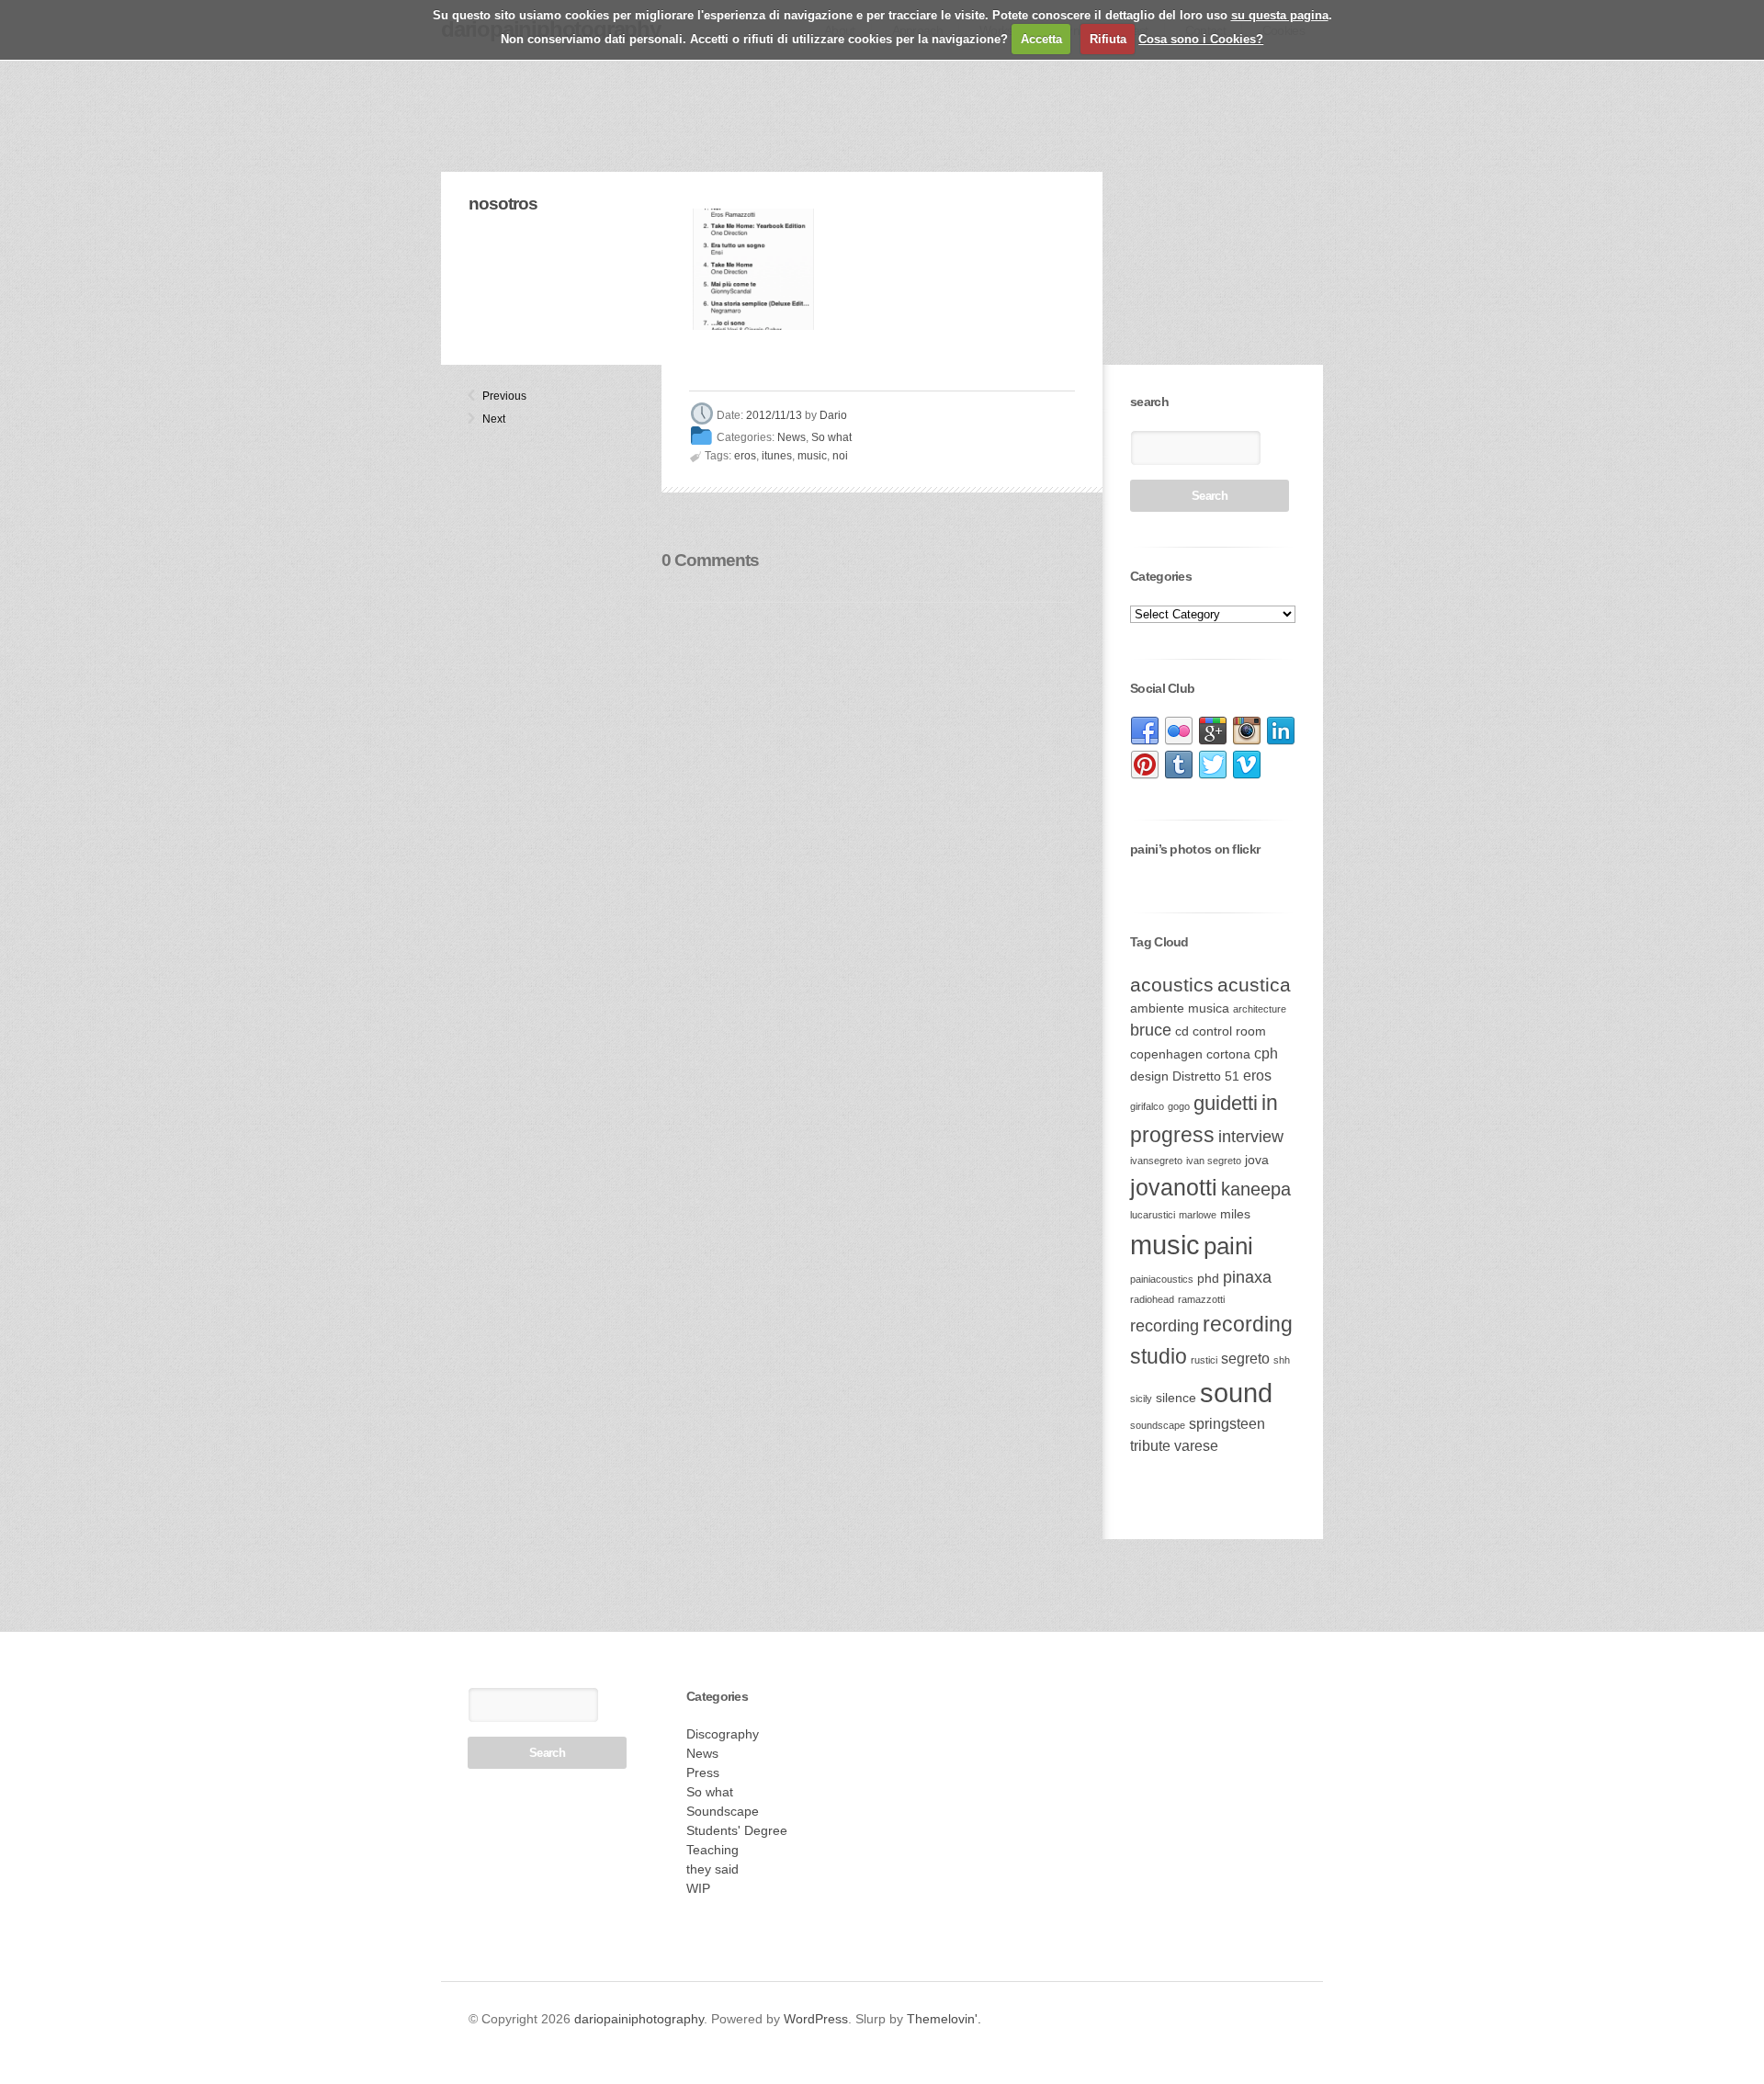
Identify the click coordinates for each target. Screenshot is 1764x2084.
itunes (777, 456)
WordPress (816, 2019)
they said (712, 1869)
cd (1182, 1031)
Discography (723, 1734)
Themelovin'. (944, 2019)
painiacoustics (1162, 1279)
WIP (698, 1888)
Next (490, 419)
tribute (1150, 1446)
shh (1282, 1360)
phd (1208, 1279)
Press (703, 1773)
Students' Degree (737, 1830)
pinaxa (1247, 1277)
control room (1229, 1031)
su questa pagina (1280, 15)
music (812, 456)
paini (1228, 1246)
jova (1257, 1160)
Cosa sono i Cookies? (1201, 39)
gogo (1179, 1106)
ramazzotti (1201, 1299)
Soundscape (723, 1811)
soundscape (1158, 1425)
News (792, 437)
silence (1176, 1398)
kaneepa (1256, 1189)
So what (831, 437)
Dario (833, 415)
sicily (1141, 1399)
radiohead (1152, 1299)
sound (1236, 1393)
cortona (1228, 1054)
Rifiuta (1108, 39)
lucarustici (1153, 1215)
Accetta (1041, 39)
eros (745, 456)
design (1149, 1076)
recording (1165, 1326)
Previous (490, 396)
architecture (1260, 1009)
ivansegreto (1156, 1161)
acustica (1254, 985)
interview (1251, 1137)
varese (1196, 1446)
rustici (1204, 1360)
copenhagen (1166, 1054)
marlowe (1198, 1215)
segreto (1245, 1359)
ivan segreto (1214, 1161)
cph (1266, 1053)
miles (1235, 1214)
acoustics (1172, 985)
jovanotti (1174, 1187)
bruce (1151, 1030)
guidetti (1226, 1103)
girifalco (1147, 1106)
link (1145, 731)
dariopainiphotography (639, 2019)
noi (840, 456)
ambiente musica (1180, 1008)
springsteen (1227, 1424)
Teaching (712, 1850)
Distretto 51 (1206, 1076)
